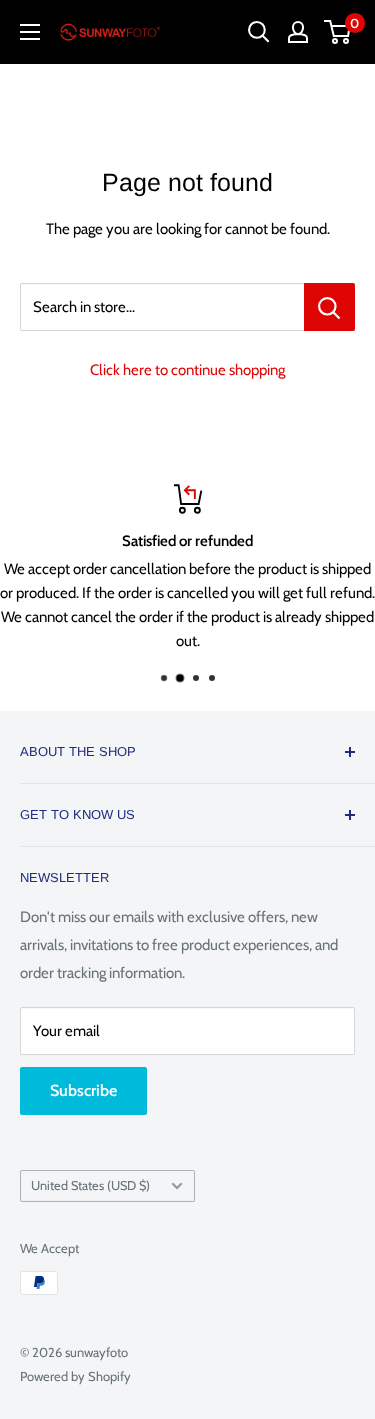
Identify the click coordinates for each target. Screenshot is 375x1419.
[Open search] (259, 32)
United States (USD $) (90, 1185)
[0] (338, 32)
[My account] (298, 32)
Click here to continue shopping (187, 370)
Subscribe (83, 1090)
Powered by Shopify (75, 1376)
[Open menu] (30, 32)
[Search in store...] (329, 307)
